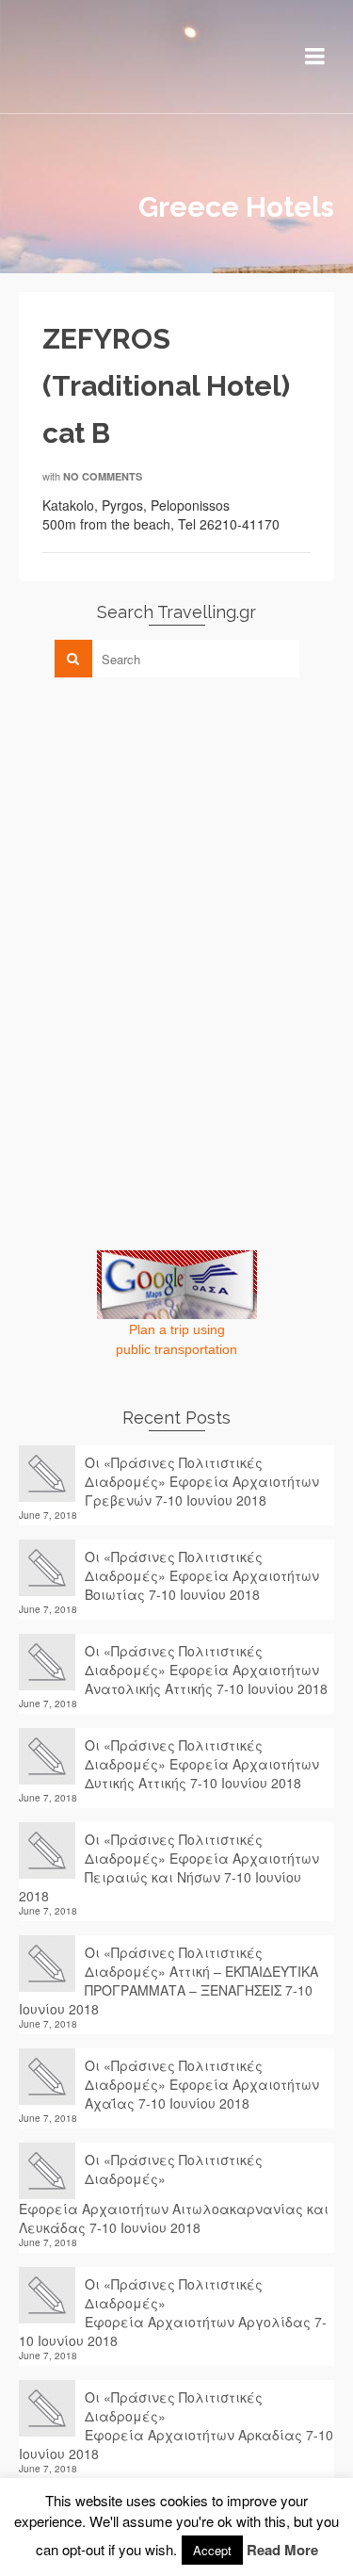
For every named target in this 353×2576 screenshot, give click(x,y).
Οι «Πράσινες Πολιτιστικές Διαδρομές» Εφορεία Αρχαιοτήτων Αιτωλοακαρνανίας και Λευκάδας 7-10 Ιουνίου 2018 (174, 2193)
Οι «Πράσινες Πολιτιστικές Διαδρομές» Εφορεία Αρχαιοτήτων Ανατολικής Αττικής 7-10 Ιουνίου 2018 (206, 1670)
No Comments (103, 476)
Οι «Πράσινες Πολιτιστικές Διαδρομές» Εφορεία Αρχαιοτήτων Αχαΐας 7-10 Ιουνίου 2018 (202, 2084)
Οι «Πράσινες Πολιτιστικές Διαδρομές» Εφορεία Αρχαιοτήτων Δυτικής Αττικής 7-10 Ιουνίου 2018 (202, 1764)
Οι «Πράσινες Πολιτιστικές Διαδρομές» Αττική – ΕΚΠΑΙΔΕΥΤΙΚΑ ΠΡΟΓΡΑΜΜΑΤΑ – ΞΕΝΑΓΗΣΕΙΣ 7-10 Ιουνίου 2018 (168, 1981)
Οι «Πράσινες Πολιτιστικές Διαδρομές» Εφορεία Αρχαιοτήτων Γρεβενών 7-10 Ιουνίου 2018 (202, 1481)
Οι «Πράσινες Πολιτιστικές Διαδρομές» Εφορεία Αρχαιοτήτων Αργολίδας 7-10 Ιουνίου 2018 (173, 2312)
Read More (282, 2550)
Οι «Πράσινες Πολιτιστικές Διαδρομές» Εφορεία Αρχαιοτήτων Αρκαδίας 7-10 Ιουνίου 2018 (176, 2425)
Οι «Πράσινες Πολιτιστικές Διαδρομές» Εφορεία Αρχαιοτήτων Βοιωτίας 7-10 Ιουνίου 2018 (202, 1575)
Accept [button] (212, 2550)
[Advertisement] (160, 823)
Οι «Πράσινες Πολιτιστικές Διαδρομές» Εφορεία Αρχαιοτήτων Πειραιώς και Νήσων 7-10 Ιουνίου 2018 (169, 1867)
